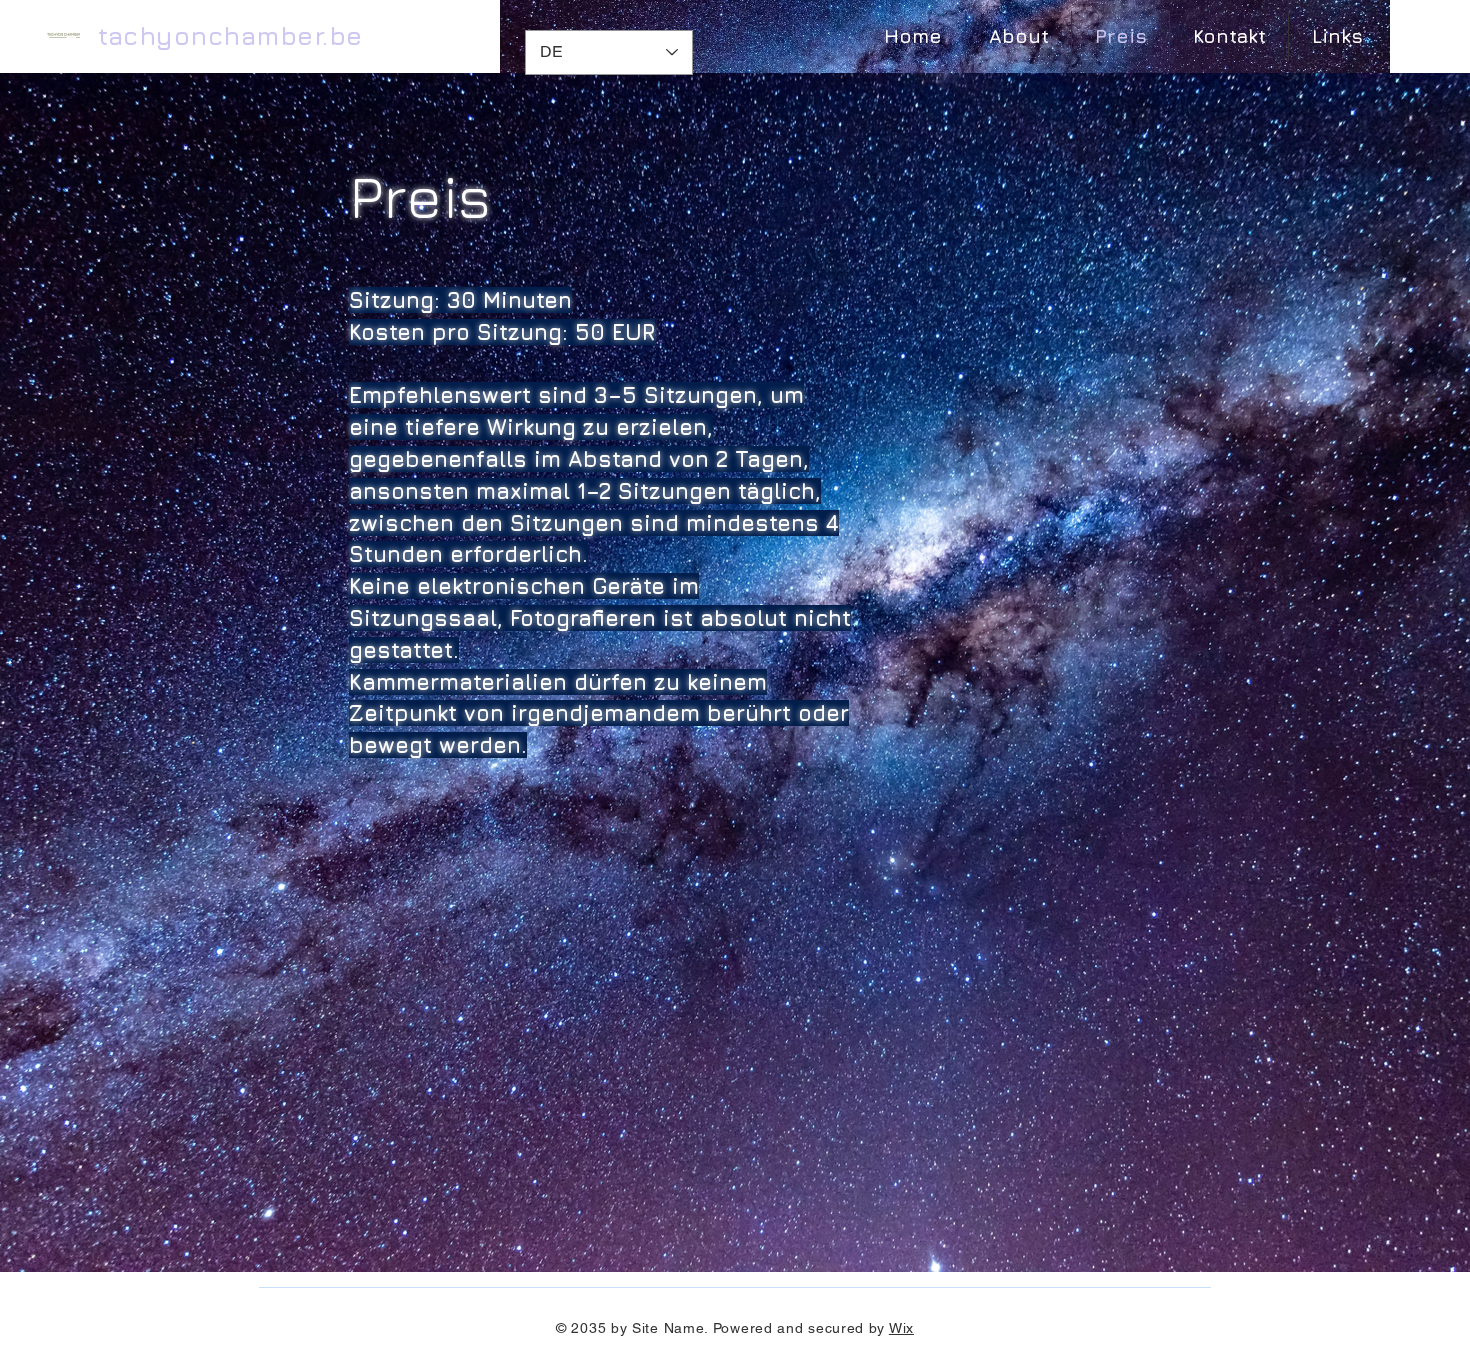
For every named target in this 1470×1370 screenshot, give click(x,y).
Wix (901, 1328)
